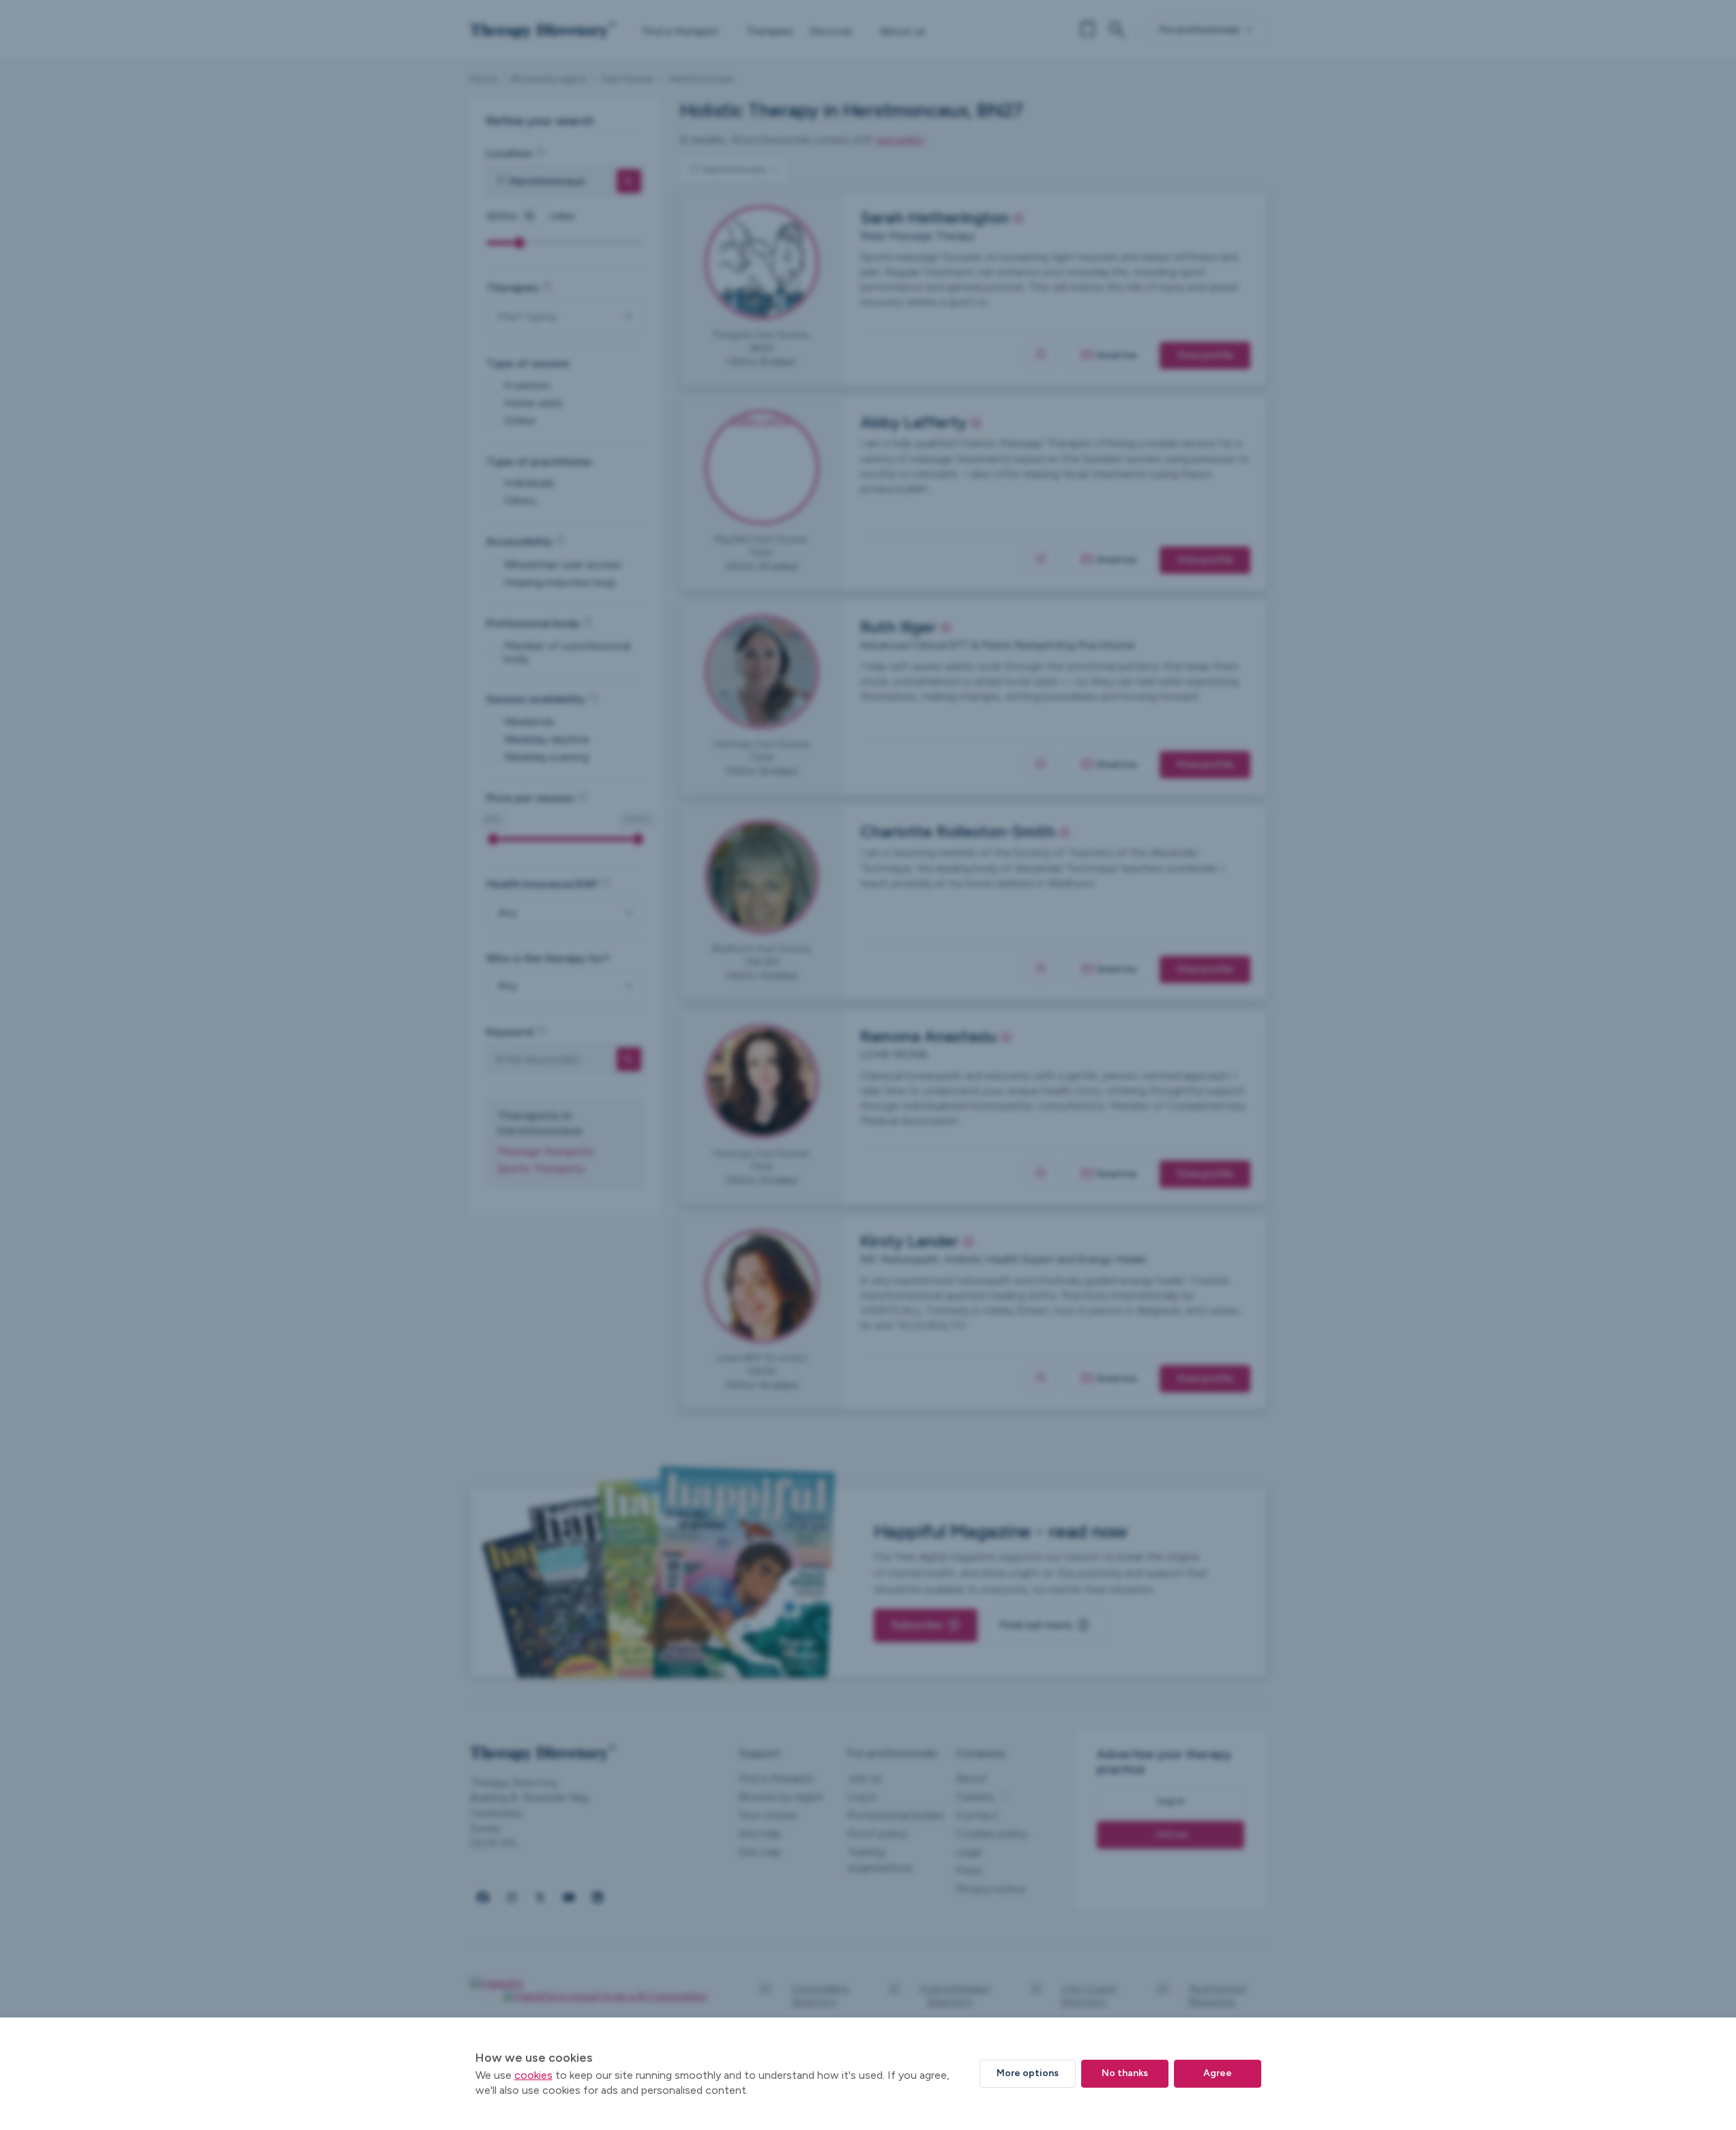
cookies (533, 2075)
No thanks (1125, 2073)
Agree (1218, 2073)
